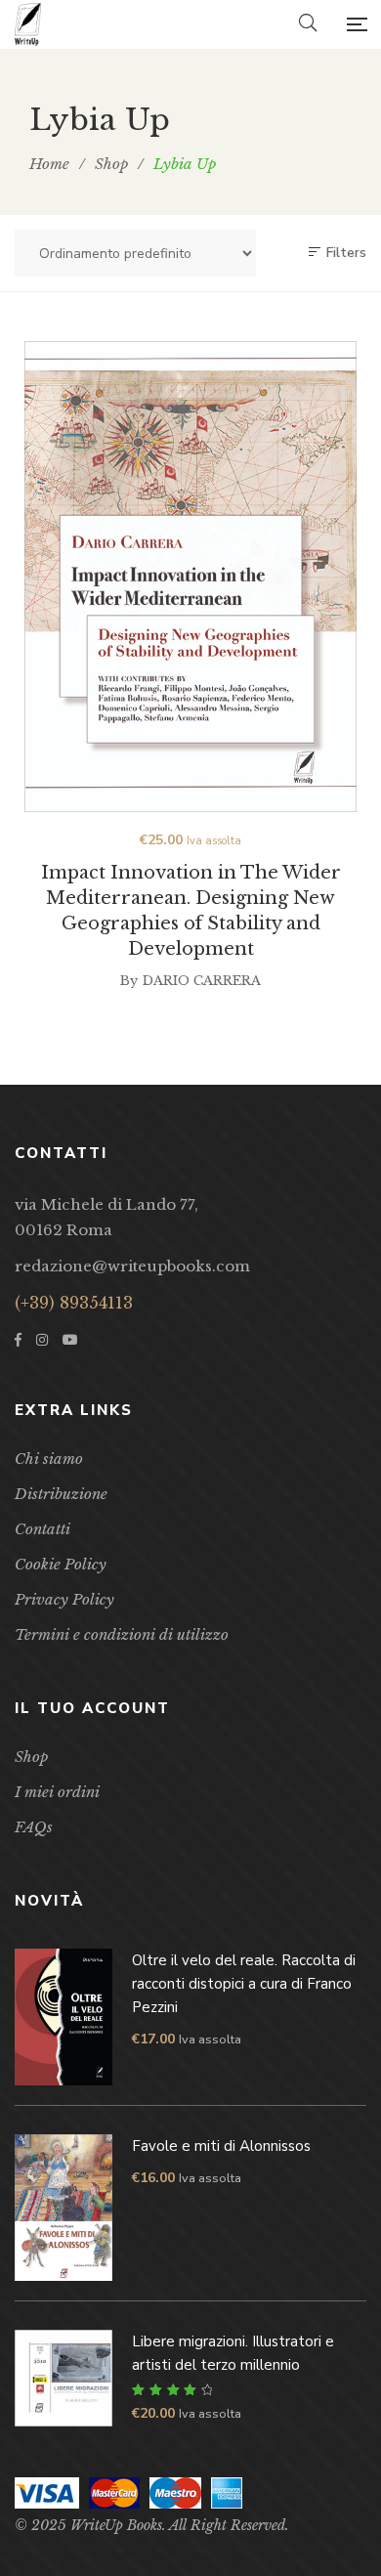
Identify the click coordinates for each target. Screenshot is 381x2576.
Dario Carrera (202, 981)
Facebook (18, 1340)
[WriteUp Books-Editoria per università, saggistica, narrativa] (28, 24)
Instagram (42, 1340)
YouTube (70, 1340)
